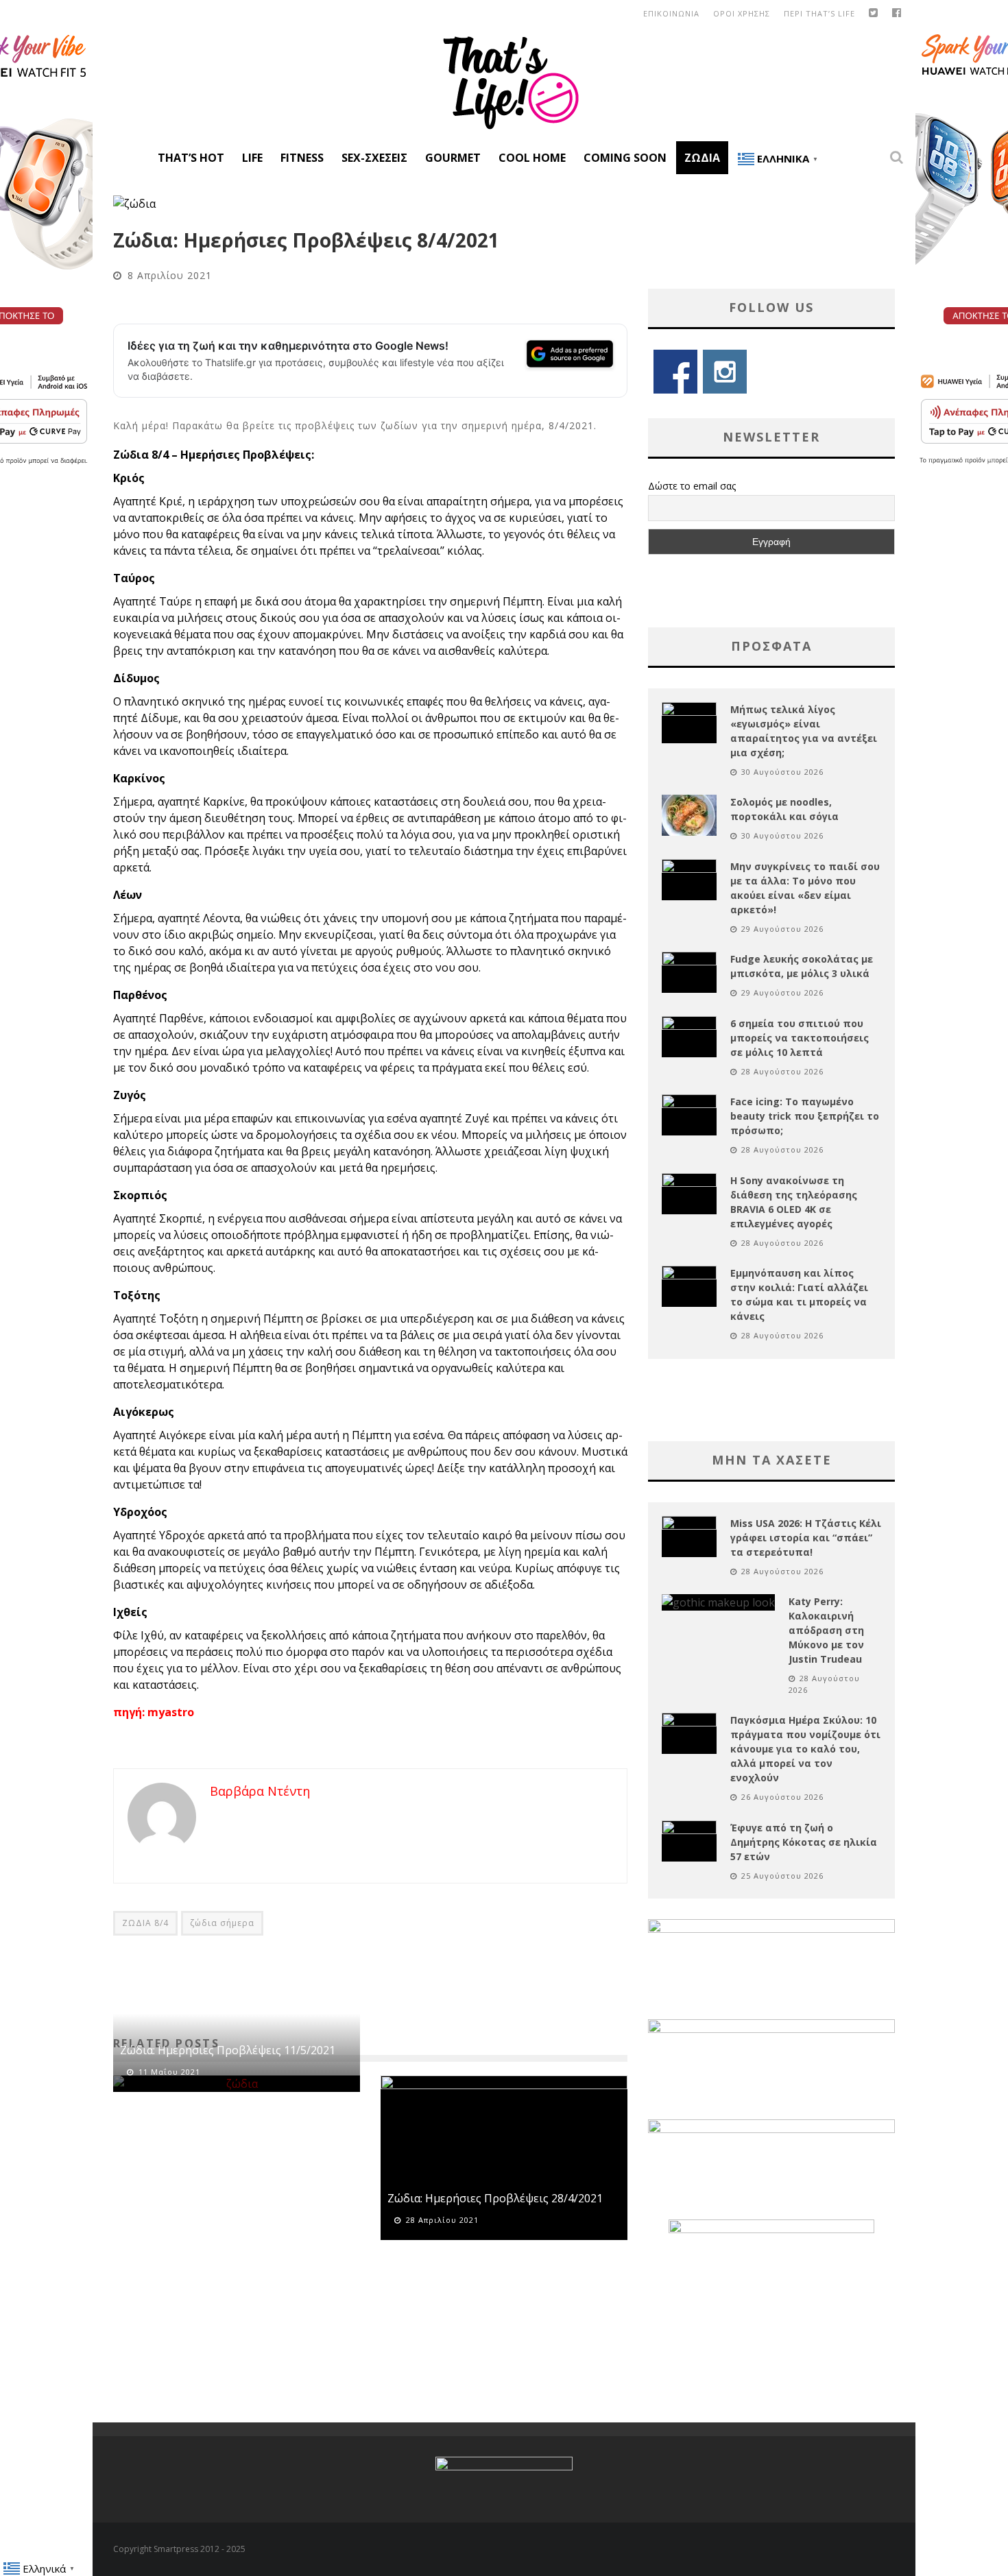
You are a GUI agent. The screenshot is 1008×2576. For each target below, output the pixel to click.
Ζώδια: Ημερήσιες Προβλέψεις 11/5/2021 (228, 2050)
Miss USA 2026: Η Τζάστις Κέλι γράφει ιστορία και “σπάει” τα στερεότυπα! (806, 1538)
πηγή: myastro (154, 1712)
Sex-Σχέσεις (374, 158)
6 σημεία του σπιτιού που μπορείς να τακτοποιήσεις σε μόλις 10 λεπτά (800, 1038)
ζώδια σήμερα (222, 1923)
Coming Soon (625, 158)
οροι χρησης (742, 13)
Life (252, 158)
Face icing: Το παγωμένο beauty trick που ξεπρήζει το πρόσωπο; (805, 1116)
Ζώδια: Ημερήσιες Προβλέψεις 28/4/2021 (495, 2198)
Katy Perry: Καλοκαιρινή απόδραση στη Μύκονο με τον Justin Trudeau (826, 1630)
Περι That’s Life (819, 13)
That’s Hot (191, 158)
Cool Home (532, 158)
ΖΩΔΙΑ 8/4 (145, 1923)
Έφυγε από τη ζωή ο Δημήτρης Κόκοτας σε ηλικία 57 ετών (804, 1842)
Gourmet (453, 158)
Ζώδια (702, 158)
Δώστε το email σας (692, 486)
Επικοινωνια (671, 13)
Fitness (302, 158)
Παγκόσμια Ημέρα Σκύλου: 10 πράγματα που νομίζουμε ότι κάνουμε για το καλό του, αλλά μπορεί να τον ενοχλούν (805, 1749)
